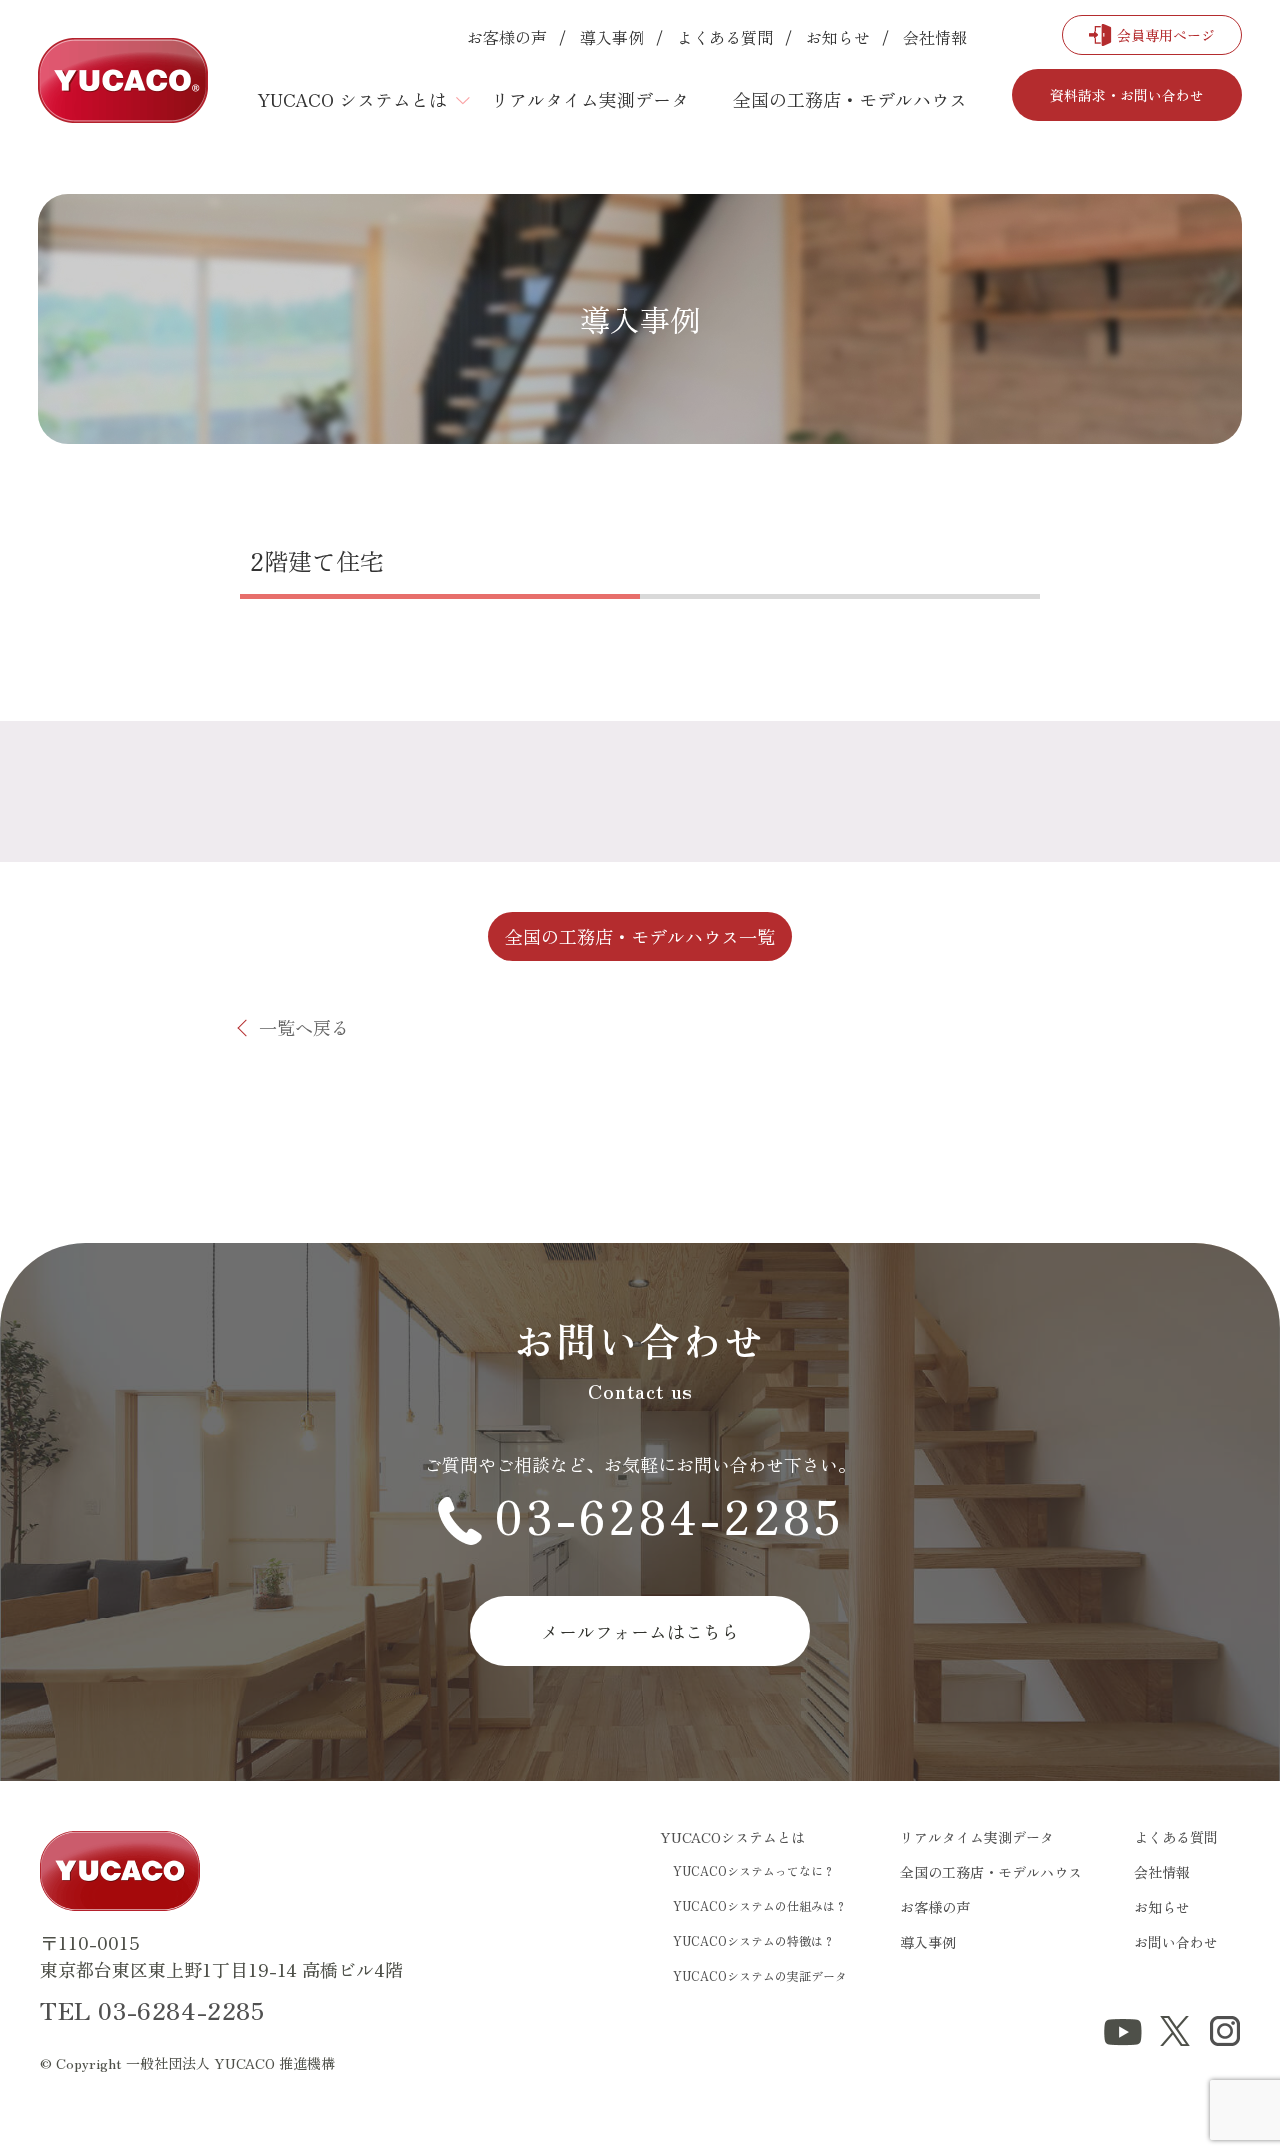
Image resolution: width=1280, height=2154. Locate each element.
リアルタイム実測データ (590, 99)
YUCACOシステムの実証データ (760, 1975)
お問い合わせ (1176, 1942)
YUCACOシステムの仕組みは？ (760, 1905)
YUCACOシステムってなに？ (754, 1870)
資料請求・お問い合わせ (1127, 95)
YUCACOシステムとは (732, 1837)
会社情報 (935, 37)
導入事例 (612, 37)
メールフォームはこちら (640, 1631)
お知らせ (838, 37)
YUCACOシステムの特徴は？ (754, 1940)
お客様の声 (507, 37)
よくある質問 (725, 37)
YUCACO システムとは (352, 99)
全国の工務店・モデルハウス (850, 99)
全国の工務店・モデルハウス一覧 (640, 936)
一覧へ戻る (304, 1027)
